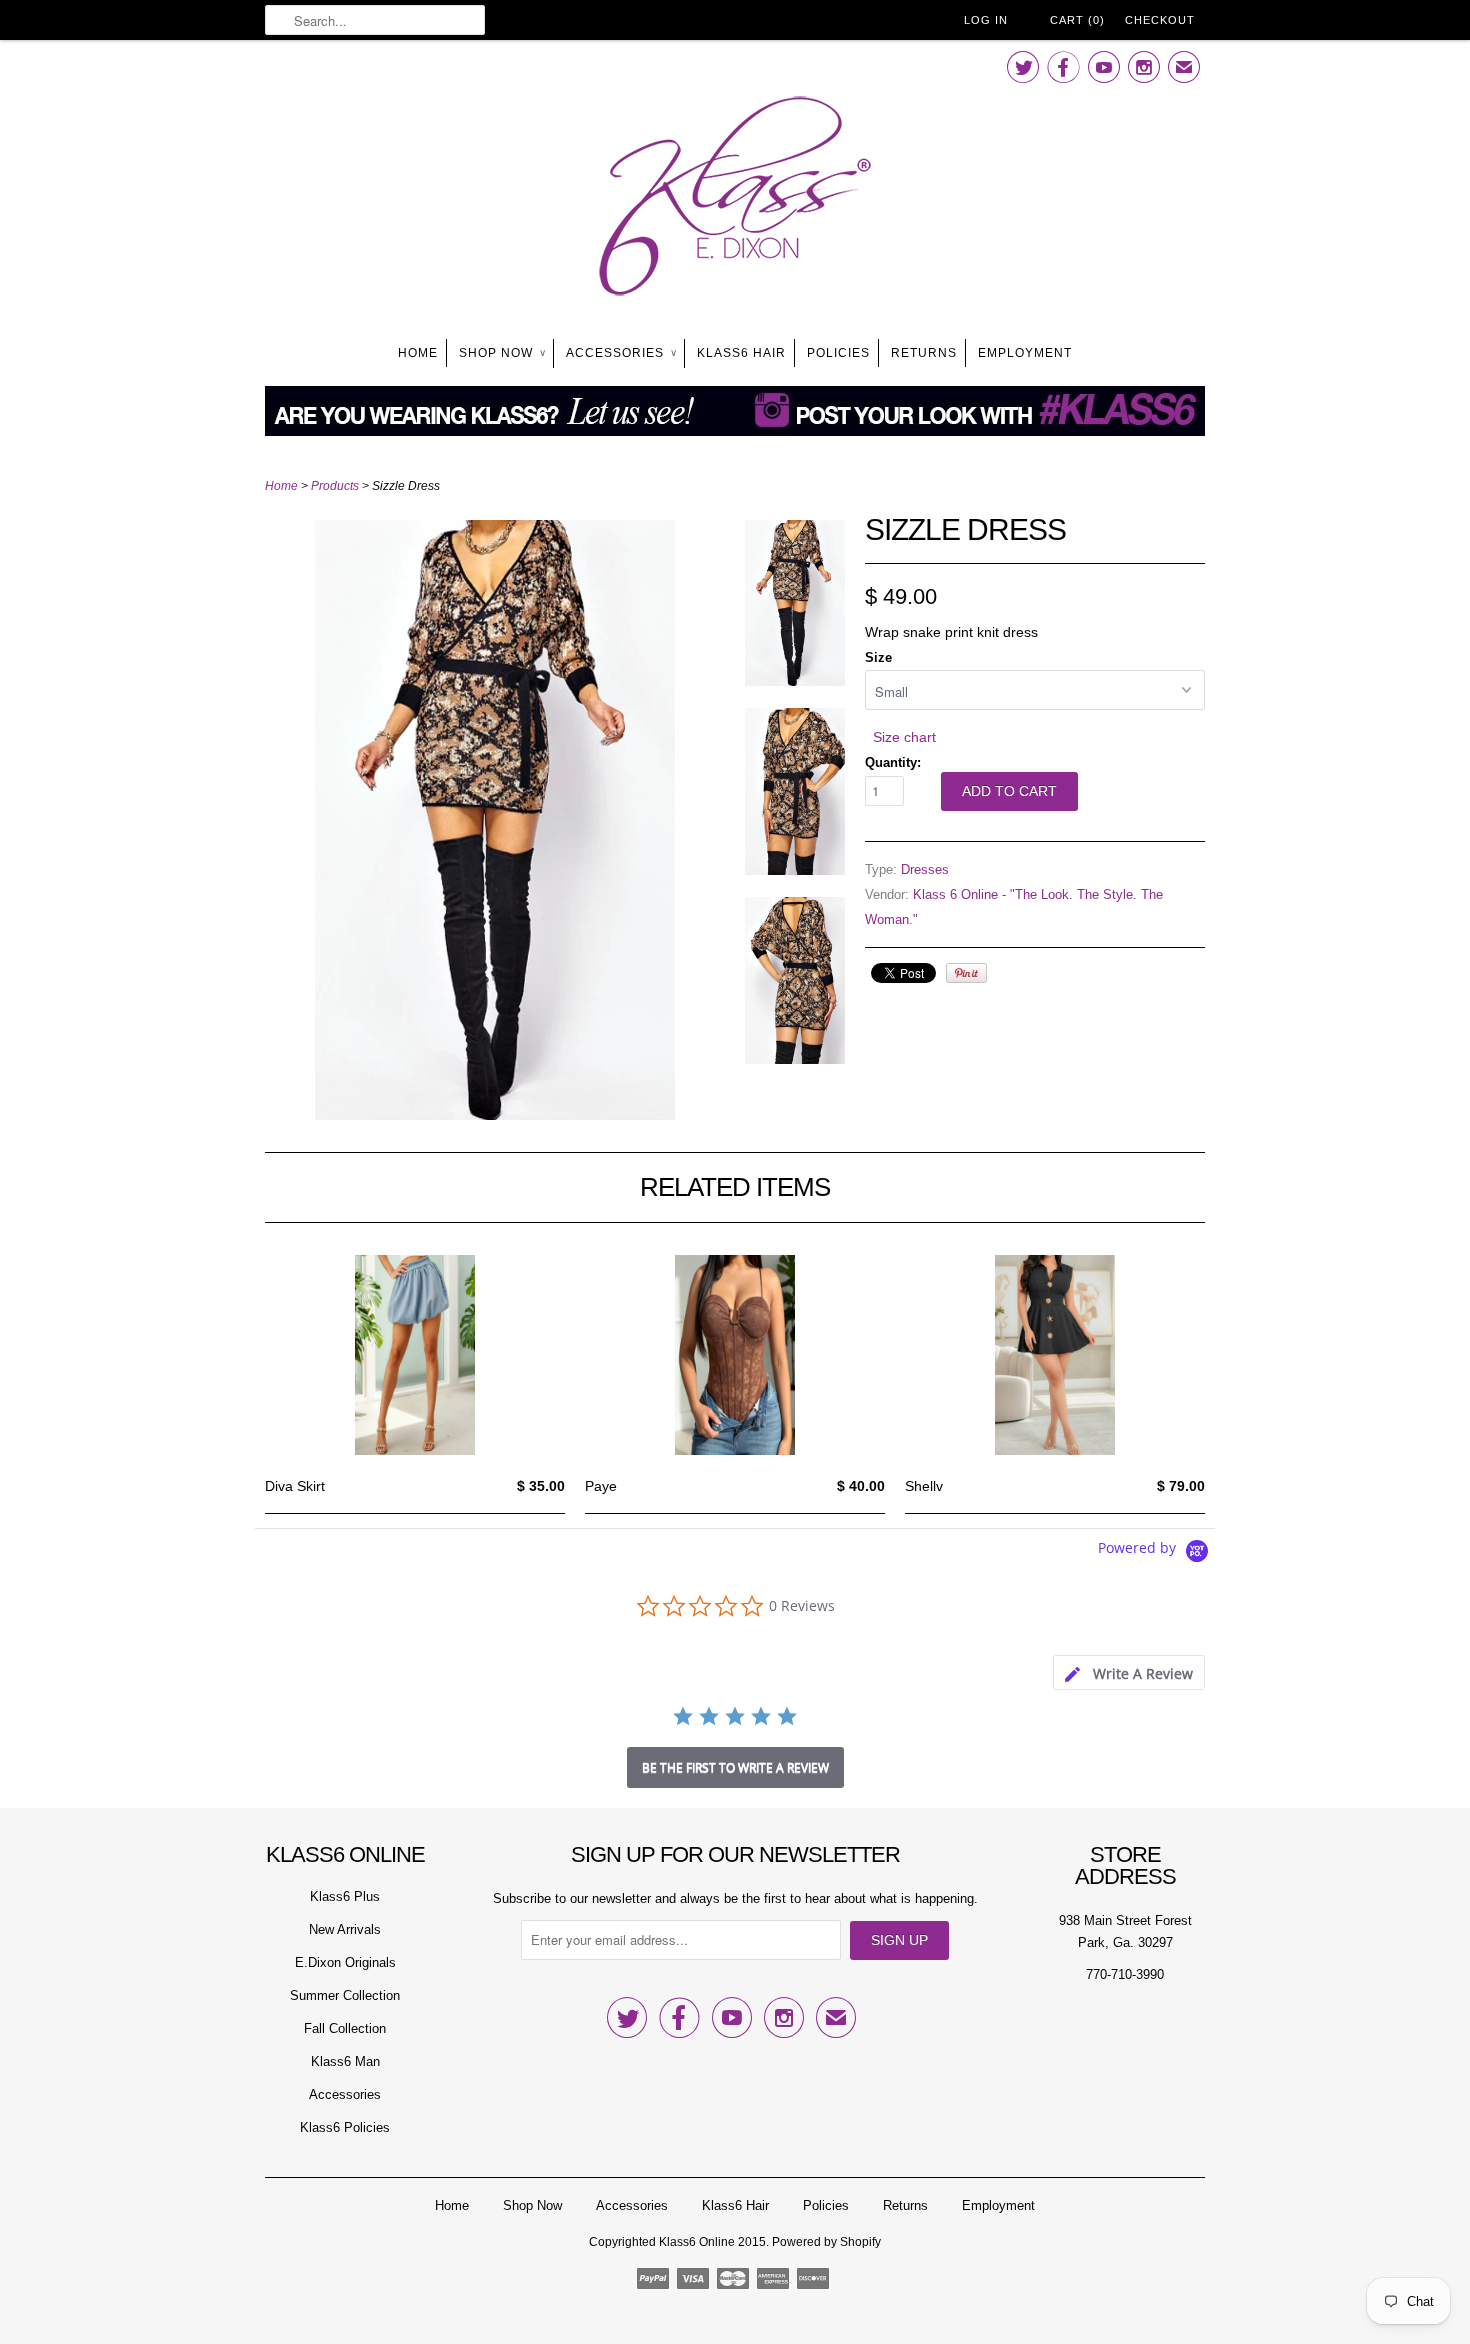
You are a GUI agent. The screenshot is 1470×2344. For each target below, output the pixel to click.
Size (878, 657)
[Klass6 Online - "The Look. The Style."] (735, 200)
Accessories (621, 353)
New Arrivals (345, 1929)
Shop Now (502, 353)
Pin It (966, 973)
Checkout (1160, 20)
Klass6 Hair (741, 353)
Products (335, 486)
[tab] (1129, 1672)
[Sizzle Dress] (495, 1115)
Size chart (904, 737)
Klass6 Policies (345, 2127)
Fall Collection (345, 2028)
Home (418, 353)
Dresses (925, 869)
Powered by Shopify (826, 2242)
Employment (1025, 353)
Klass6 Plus (345, 1896)
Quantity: (893, 762)
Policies (838, 353)
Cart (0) (1077, 20)
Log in (986, 20)
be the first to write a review (735, 1767)
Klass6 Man (345, 2061)
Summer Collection (345, 1995)
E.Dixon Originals (345, 1962)
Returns (924, 353)
